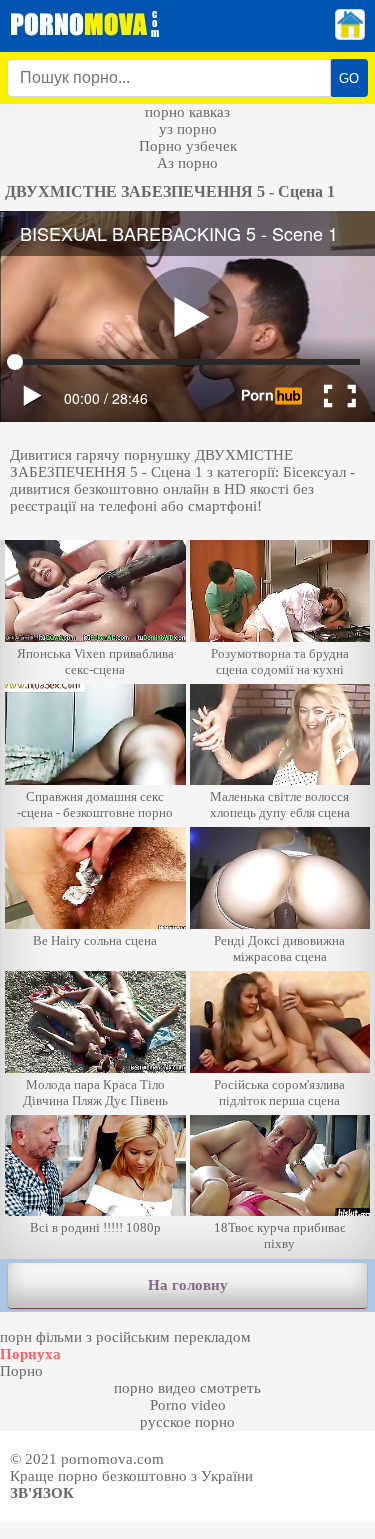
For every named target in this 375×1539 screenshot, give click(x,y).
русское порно (187, 1422)
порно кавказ (187, 112)
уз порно (188, 129)
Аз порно (187, 163)
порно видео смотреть (187, 1388)
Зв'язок (42, 1493)
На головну (188, 1285)
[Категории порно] (350, 35)
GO (349, 78)
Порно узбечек (188, 146)
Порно (21, 1371)
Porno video (188, 1405)
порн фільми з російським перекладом (125, 1337)
